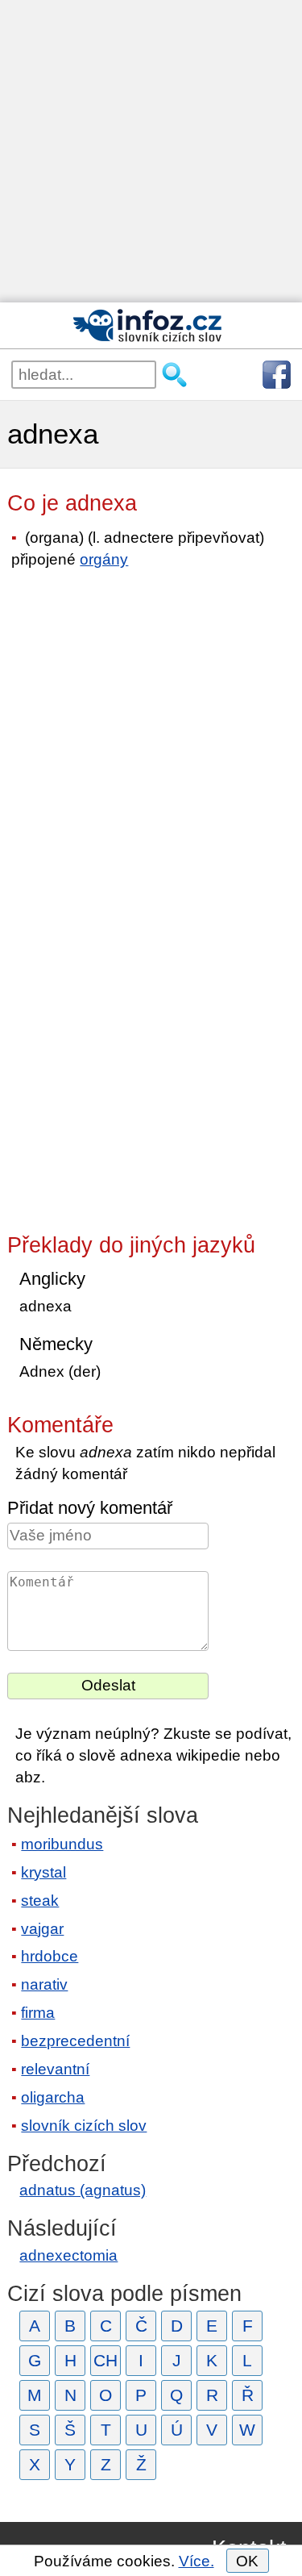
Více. (197, 2561)
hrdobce (50, 1956)
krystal (43, 1872)
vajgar (42, 1929)
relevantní (55, 2069)
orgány (104, 559)
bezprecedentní (75, 2041)
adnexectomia (68, 2255)
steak (40, 1901)
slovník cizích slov (84, 2126)
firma (38, 2013)
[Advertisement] (151, 151)
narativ (44, 1984)
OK (247, 2561)
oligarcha (53, 2097)
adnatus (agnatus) (83, 2190)
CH (105, 2360)
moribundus (62, 1844)
